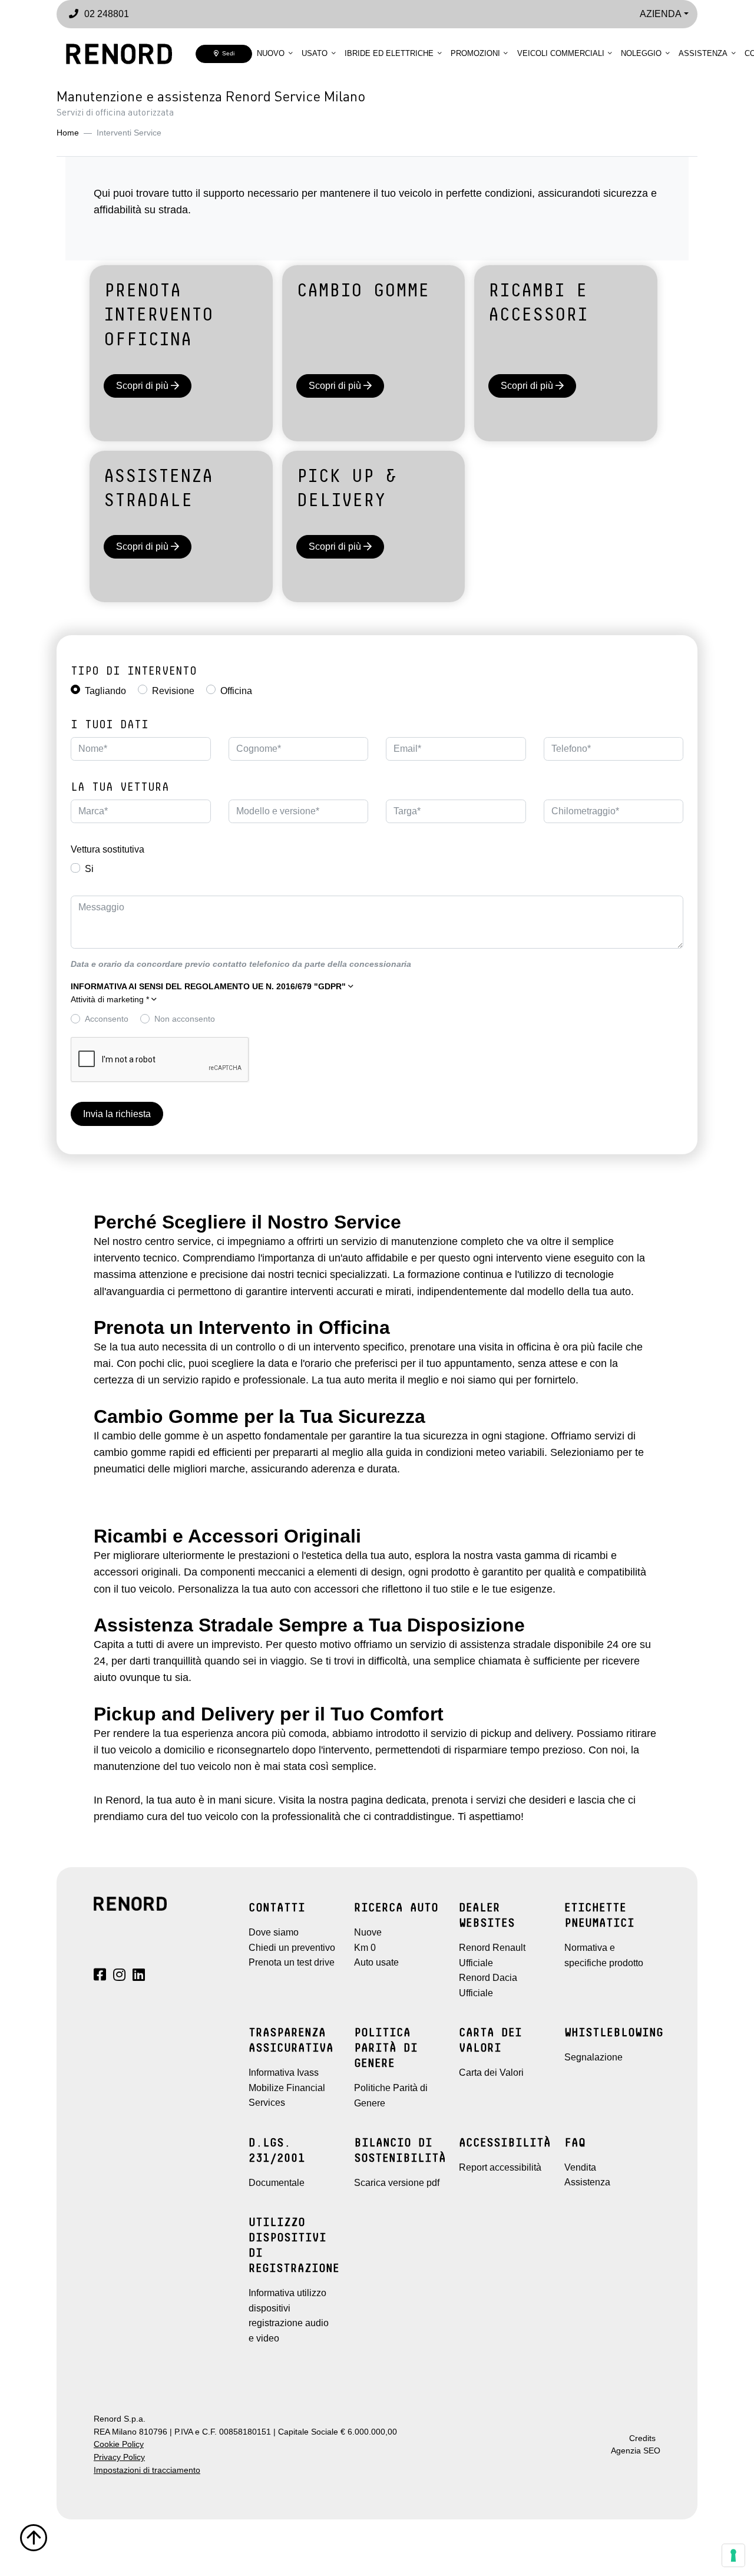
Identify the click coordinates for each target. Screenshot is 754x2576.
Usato (315, 53)
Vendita (580, 2167)
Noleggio (641, 53)
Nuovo (271, 53)
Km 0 (365, 1948)
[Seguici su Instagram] (119, 1976)
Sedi (226, 53)
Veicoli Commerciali (561, 53)
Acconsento (107, 1019)
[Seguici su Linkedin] (139, 1976)
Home (68, 133)
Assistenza (703, 53)
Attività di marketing (110, 1000)
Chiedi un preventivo (292, 1948)
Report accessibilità (500, 2167)
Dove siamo (274, 1932)
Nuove (368, 1932)
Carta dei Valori (491, 2073)
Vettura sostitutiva (108, 849)
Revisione (173, 691)
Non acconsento (185, 1019)
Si (89, 869)
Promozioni (475, 53)
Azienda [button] (661, 14)
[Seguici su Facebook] (100, 1976)
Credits (642, 2438)
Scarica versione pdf (397, 2183)
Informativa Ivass (284, 2073)
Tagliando (105, 691)
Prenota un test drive (292, 1962)
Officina (236, 691)
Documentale (277, 2183)
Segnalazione (593, 2057)
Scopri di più (143, 386)
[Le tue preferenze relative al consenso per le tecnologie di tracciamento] (733, 2555)
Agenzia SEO (636, 2451)
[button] (212, 987)
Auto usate (376, 1962)
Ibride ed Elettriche (389, 53)
